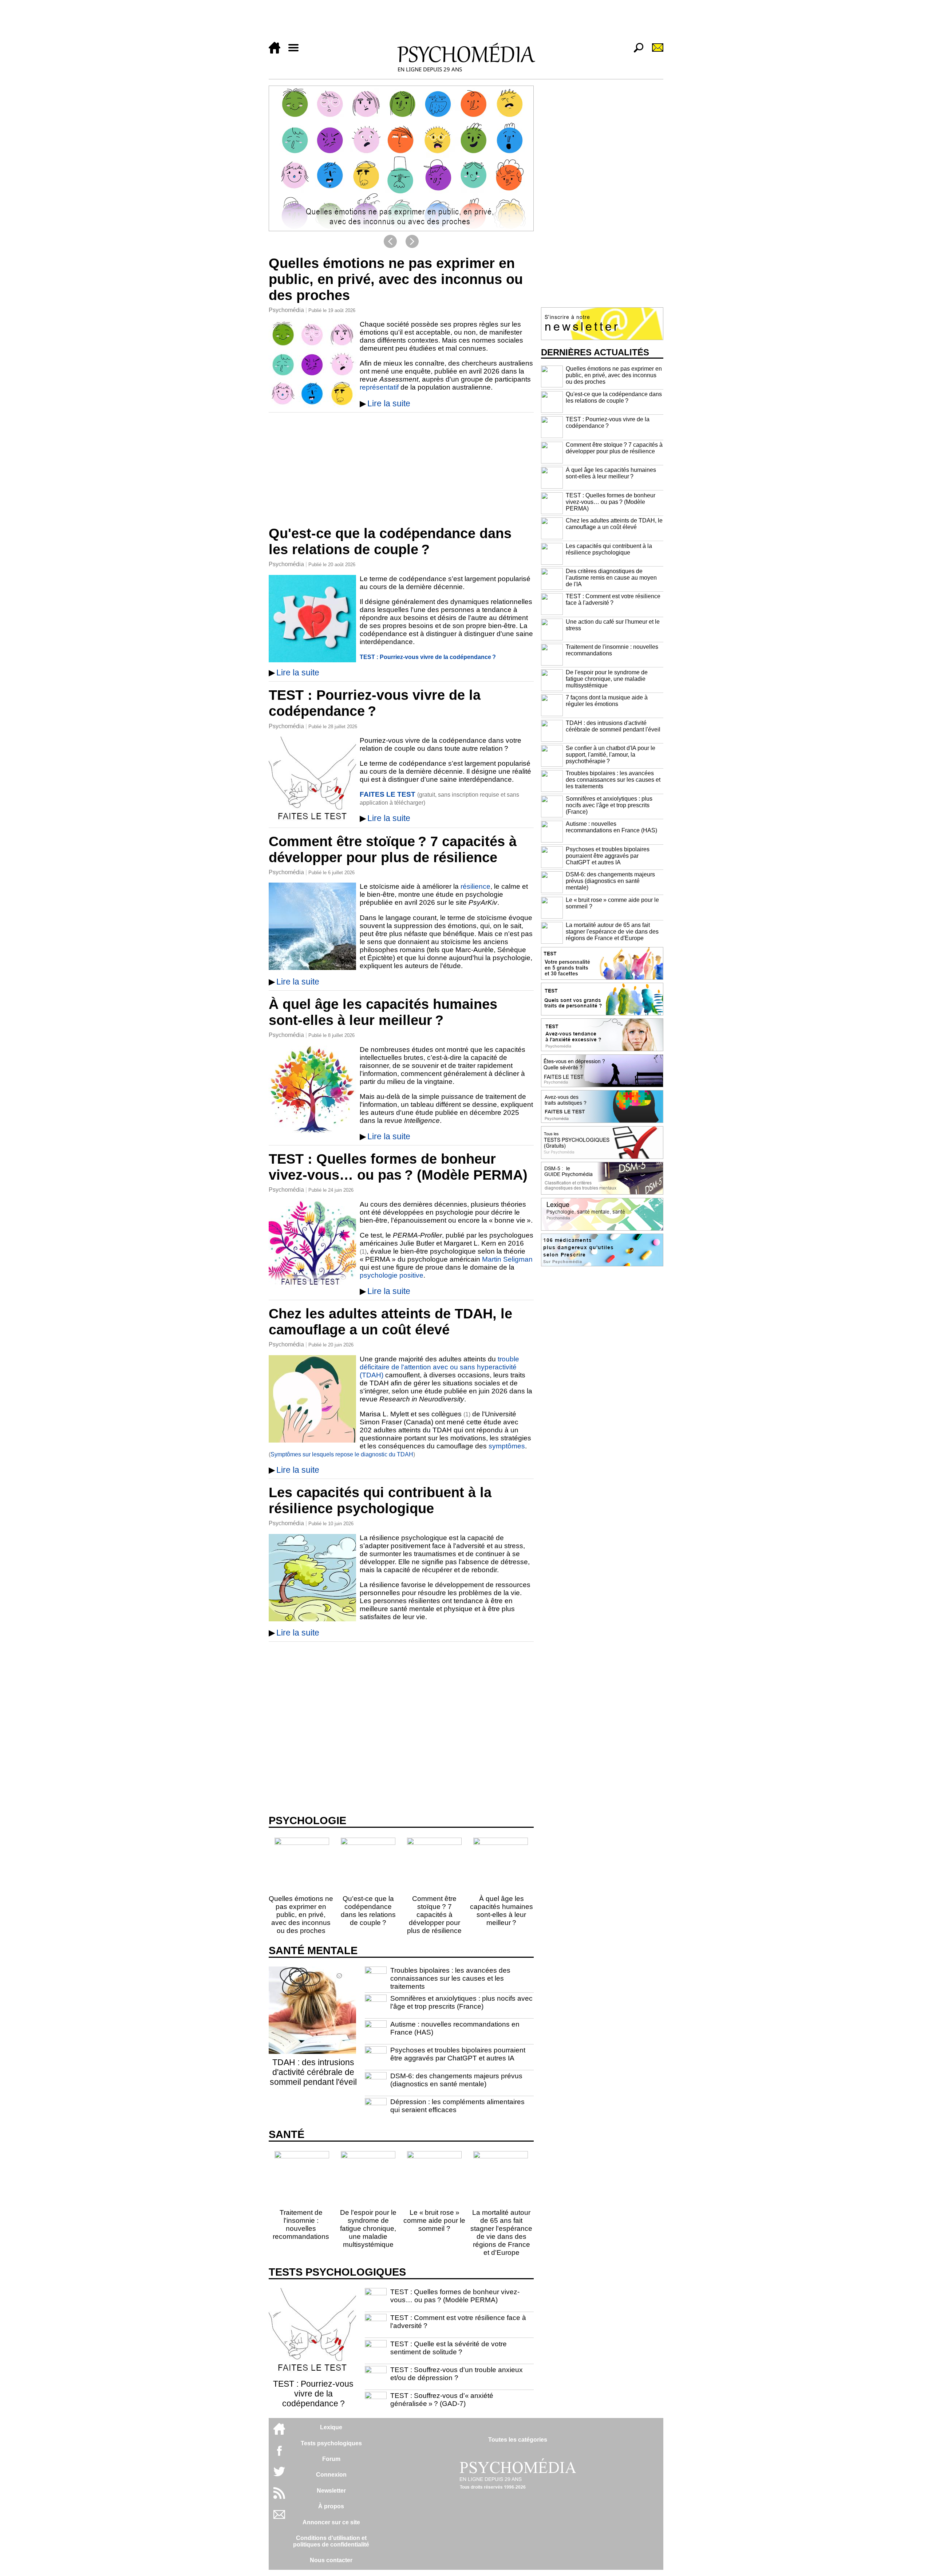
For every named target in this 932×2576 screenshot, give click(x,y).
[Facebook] (279, 2454)
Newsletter (331, 2491)
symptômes (507, 1446)
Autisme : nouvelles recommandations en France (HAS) (611, 827)
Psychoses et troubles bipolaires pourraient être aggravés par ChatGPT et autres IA (458, 2054)
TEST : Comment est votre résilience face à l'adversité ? (613, 599)
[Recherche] (636, 52)
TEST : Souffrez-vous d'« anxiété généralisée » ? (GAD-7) (442, 2400)
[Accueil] (277, 52)
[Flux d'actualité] (279, 2497)
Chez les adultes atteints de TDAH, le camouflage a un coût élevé (390, 1321)
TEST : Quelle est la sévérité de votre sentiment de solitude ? (449, 2348)
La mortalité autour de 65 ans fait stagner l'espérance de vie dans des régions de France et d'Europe (501, 2232)
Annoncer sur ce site (331, 2522)
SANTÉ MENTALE (313, 1950)
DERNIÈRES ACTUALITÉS (595, 352)
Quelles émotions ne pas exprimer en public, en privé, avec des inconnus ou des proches (396, 279)
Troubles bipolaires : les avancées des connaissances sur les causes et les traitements (450, 1978)
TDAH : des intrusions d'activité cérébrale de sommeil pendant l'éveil (313, 2072)
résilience (475, 886)
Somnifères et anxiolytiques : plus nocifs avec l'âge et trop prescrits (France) (461, 2002)
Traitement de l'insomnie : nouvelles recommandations (301, 2224)
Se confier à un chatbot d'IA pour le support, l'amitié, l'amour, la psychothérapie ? (611, 755)
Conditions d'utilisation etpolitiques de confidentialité (331, 2541)
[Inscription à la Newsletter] (655, 52)
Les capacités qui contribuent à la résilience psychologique (380, 1500)
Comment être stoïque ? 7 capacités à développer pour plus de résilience (393, 849)
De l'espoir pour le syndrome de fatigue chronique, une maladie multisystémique (368, 2228)
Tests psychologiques (331, 2443)
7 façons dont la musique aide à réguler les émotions (607, 701)
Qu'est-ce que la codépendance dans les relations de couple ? (390, 541)
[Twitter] (279, 2475)
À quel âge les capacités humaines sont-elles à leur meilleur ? (383, 1012)
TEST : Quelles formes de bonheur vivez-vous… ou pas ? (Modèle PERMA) (398, 1167)
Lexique (331, 2427)
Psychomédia (286, 310)
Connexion (331, 2475)
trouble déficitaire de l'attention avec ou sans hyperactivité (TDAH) (439, 1367)
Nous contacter (331, 2560)
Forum (331, 2459)
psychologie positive (392, 1275)
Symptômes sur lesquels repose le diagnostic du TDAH (342, 1454)
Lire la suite (389, 403)
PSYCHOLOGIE (307, 1820)
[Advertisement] (466, 23)
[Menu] (296, 52)
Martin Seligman (507, 1259)
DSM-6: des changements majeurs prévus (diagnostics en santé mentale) (456, 2080)
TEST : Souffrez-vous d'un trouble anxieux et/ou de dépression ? (457, 2374)
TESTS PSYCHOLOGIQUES (337, 2272)
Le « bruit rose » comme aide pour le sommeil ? (434, 2220)
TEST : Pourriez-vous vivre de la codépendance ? (428, 657)
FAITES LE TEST (388, 794)
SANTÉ (287, 2134)
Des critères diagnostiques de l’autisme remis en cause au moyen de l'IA (611, 578)
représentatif (379, 387)
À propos (331, 2506)
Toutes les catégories (518, 2440)
